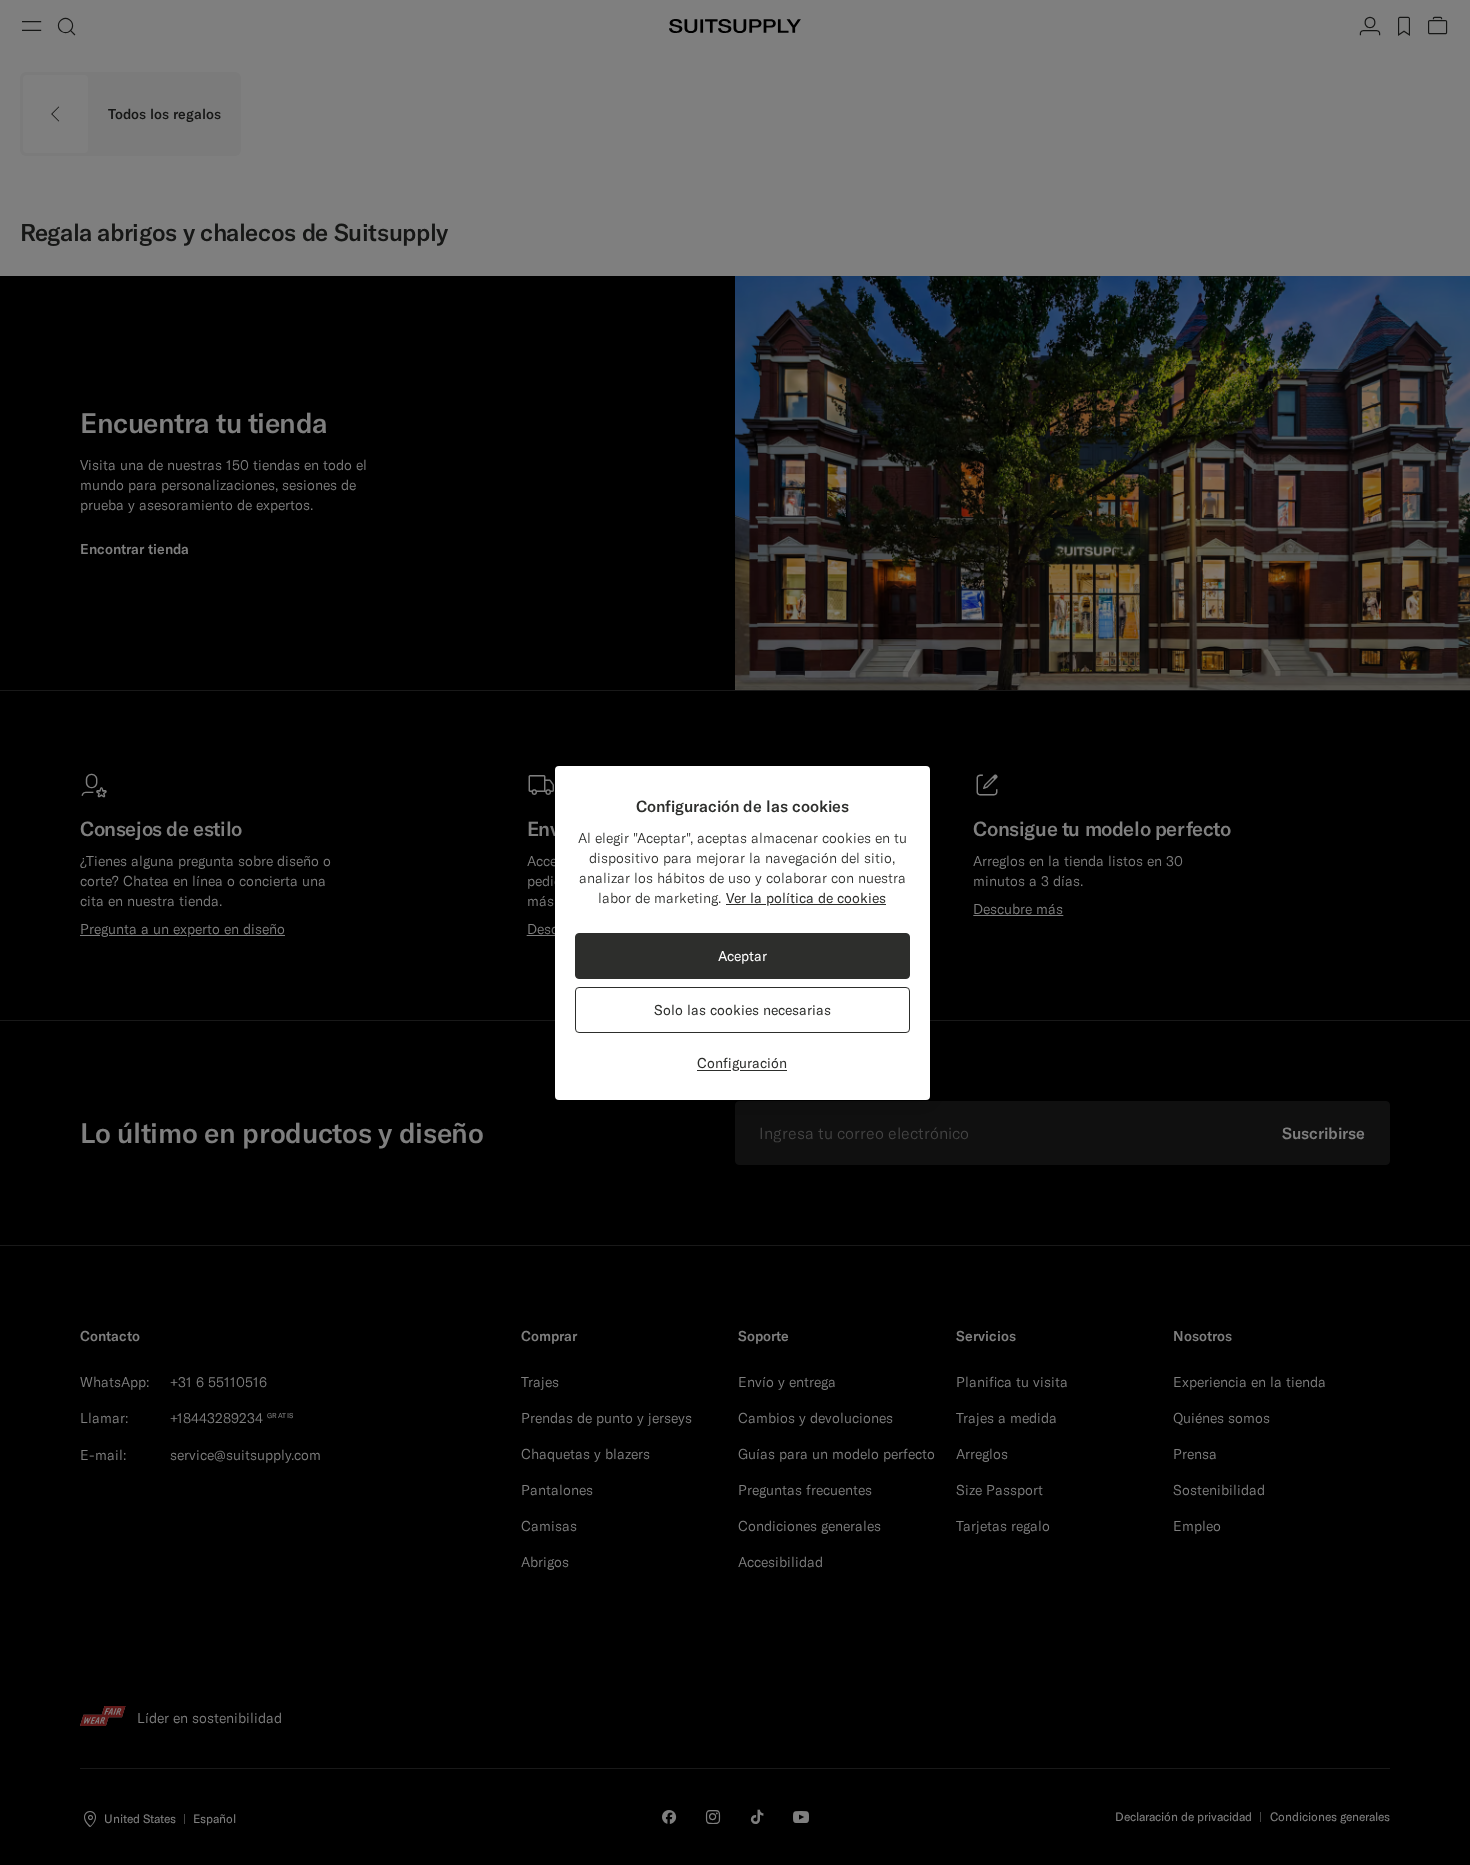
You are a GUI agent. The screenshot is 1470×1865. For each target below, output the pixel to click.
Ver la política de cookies (806, 898)
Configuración (742, 1063)
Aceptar (742, 956)
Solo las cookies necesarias (742, 1010)
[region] (742, 933)
